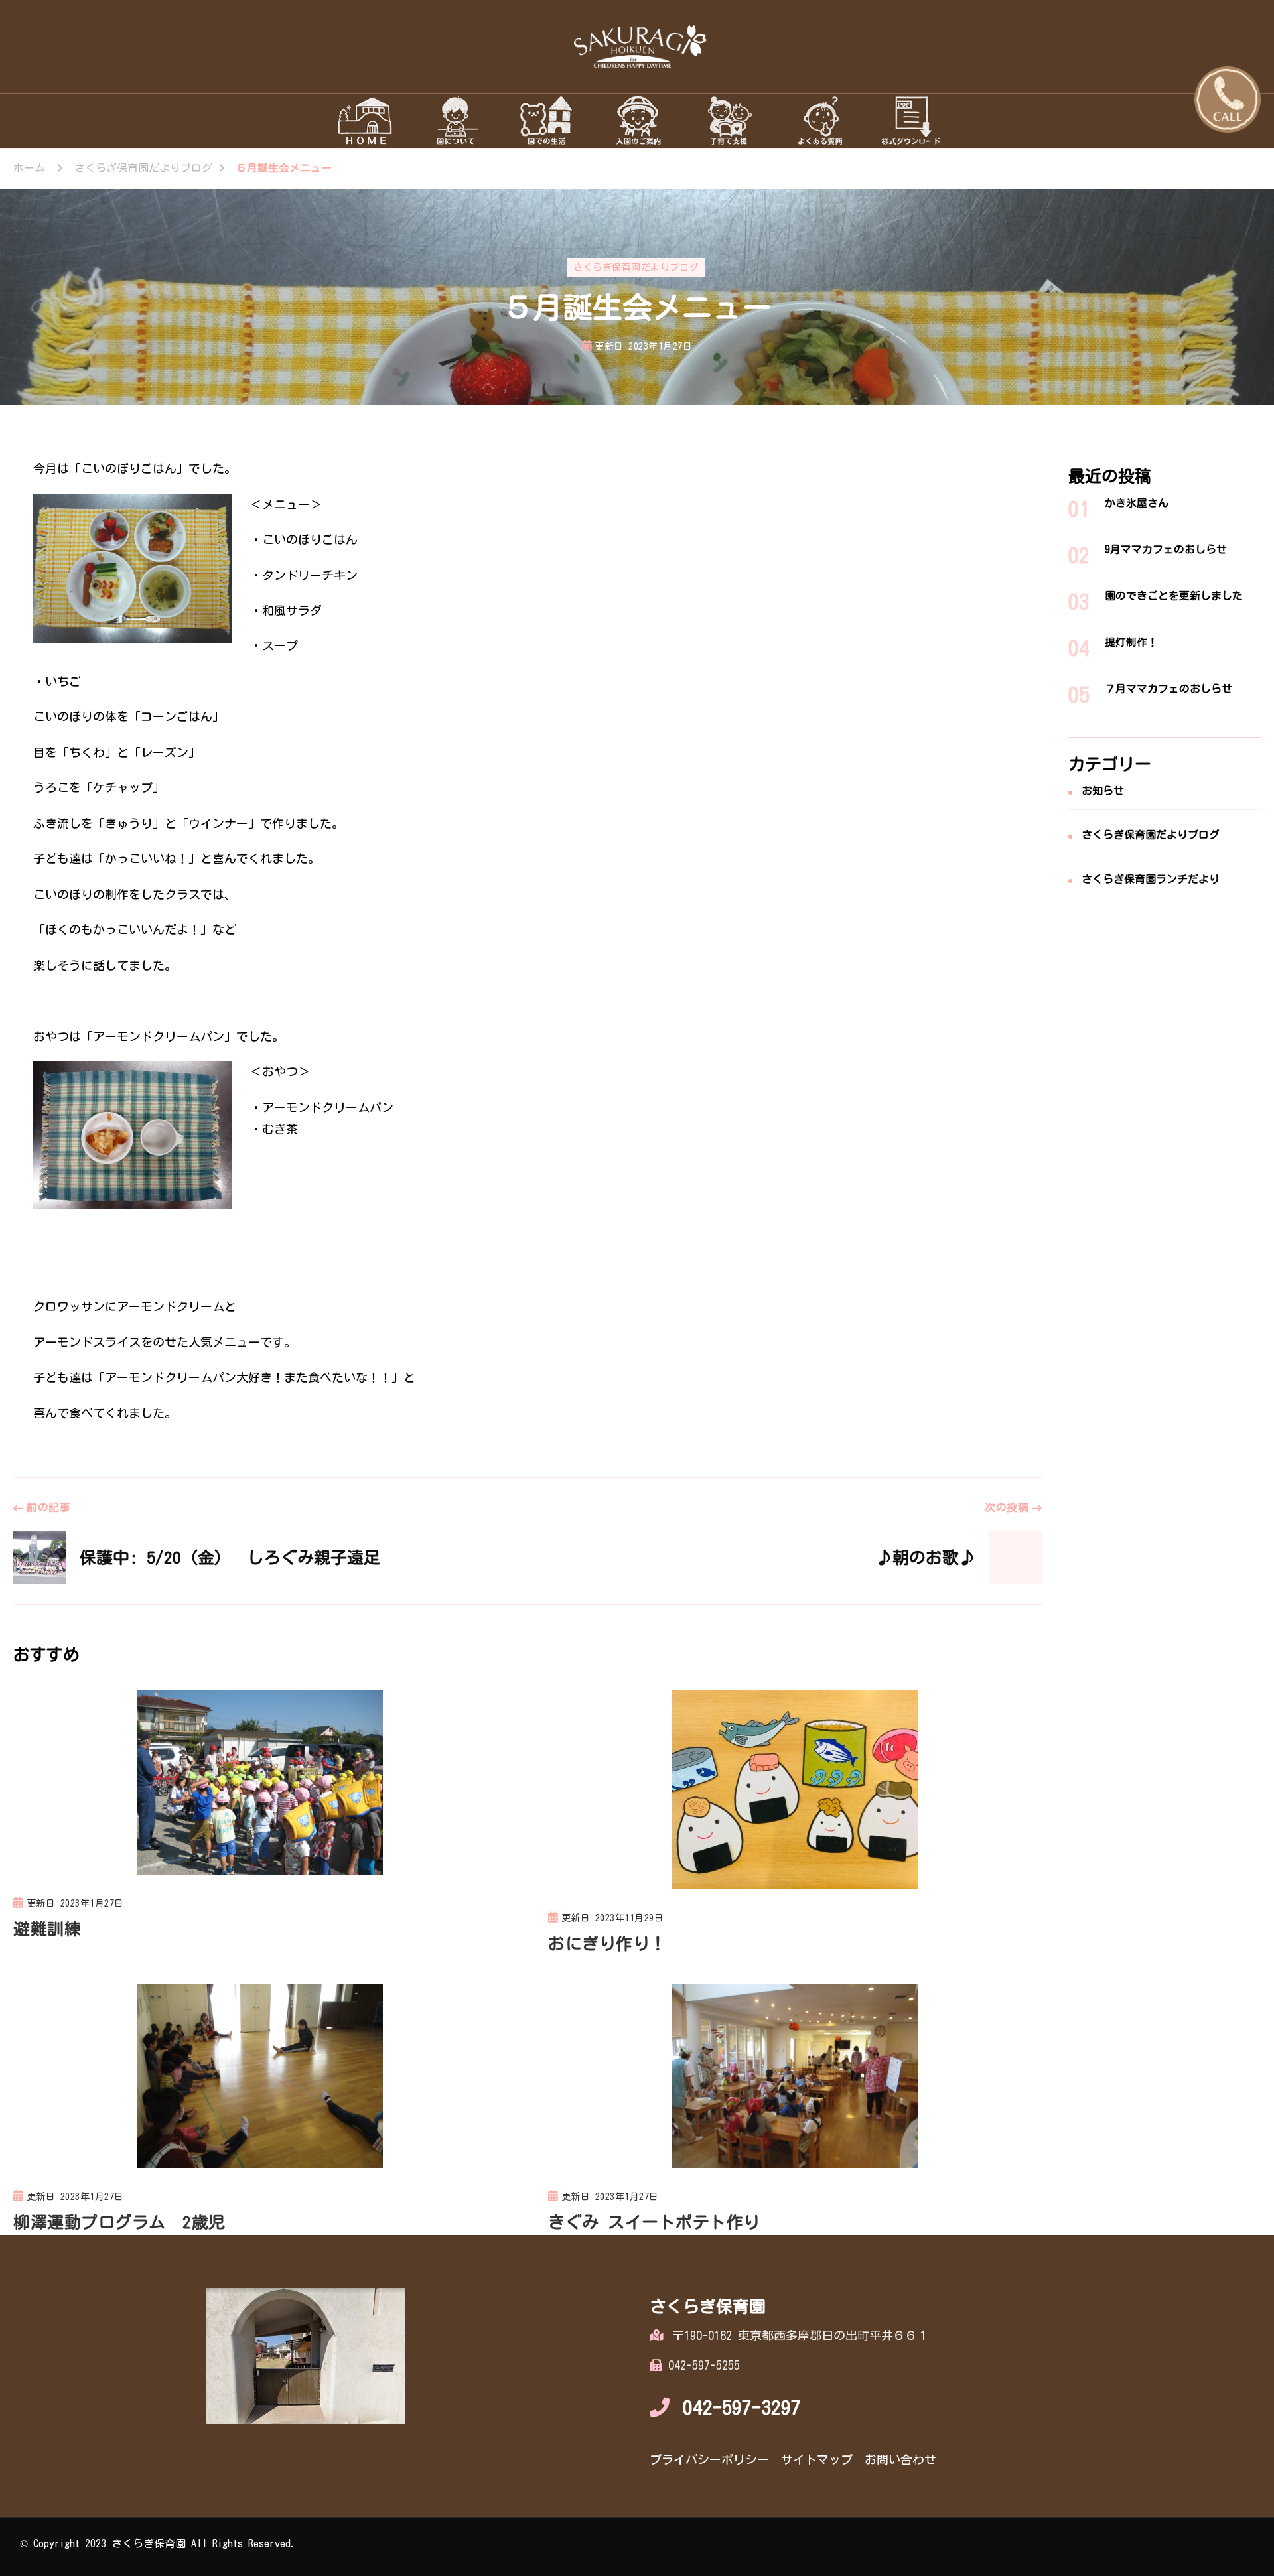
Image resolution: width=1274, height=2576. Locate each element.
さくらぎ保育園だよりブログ (636, 267)
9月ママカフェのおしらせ (1166, 549)
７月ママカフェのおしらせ (1168, 689)
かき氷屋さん (1137, 503)
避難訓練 (47, 1929)
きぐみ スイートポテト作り (654, 2222)
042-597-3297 (742, 2407)
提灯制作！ (1131, 642)
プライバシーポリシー (709, 2459)
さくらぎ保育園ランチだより (1151, 879)
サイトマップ (817, 2459)
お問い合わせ (900, 2459)
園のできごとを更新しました (1174, 596)
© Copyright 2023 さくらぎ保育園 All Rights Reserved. (158, 2543)
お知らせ (1103, 791)
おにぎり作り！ (607, 1943)
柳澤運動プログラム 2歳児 (119, 2222)
